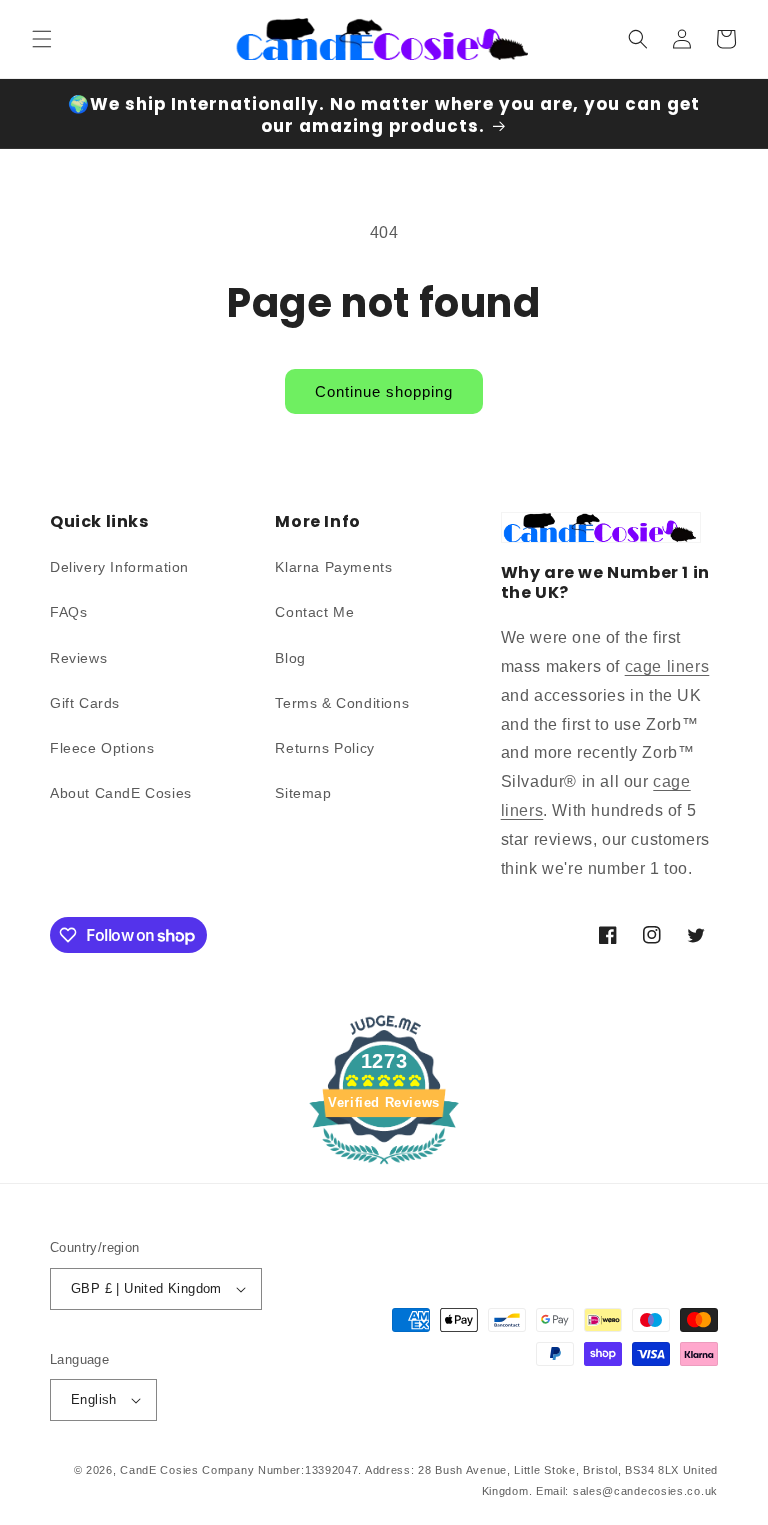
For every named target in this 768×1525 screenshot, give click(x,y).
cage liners (667, 666)
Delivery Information (119, 567)
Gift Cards (85, 703)
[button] (42, 39)
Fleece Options (102, 748)
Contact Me (314, 612)
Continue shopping (384, 391)
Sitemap (303, 793)
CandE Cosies (159, 1470)
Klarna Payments (333, 567)
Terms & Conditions (342, 703)
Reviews (78, 658)
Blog (290, 658)
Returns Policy (324, 748)
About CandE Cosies (121, 793)
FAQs (68, 612)
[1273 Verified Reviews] (384, 1167)
